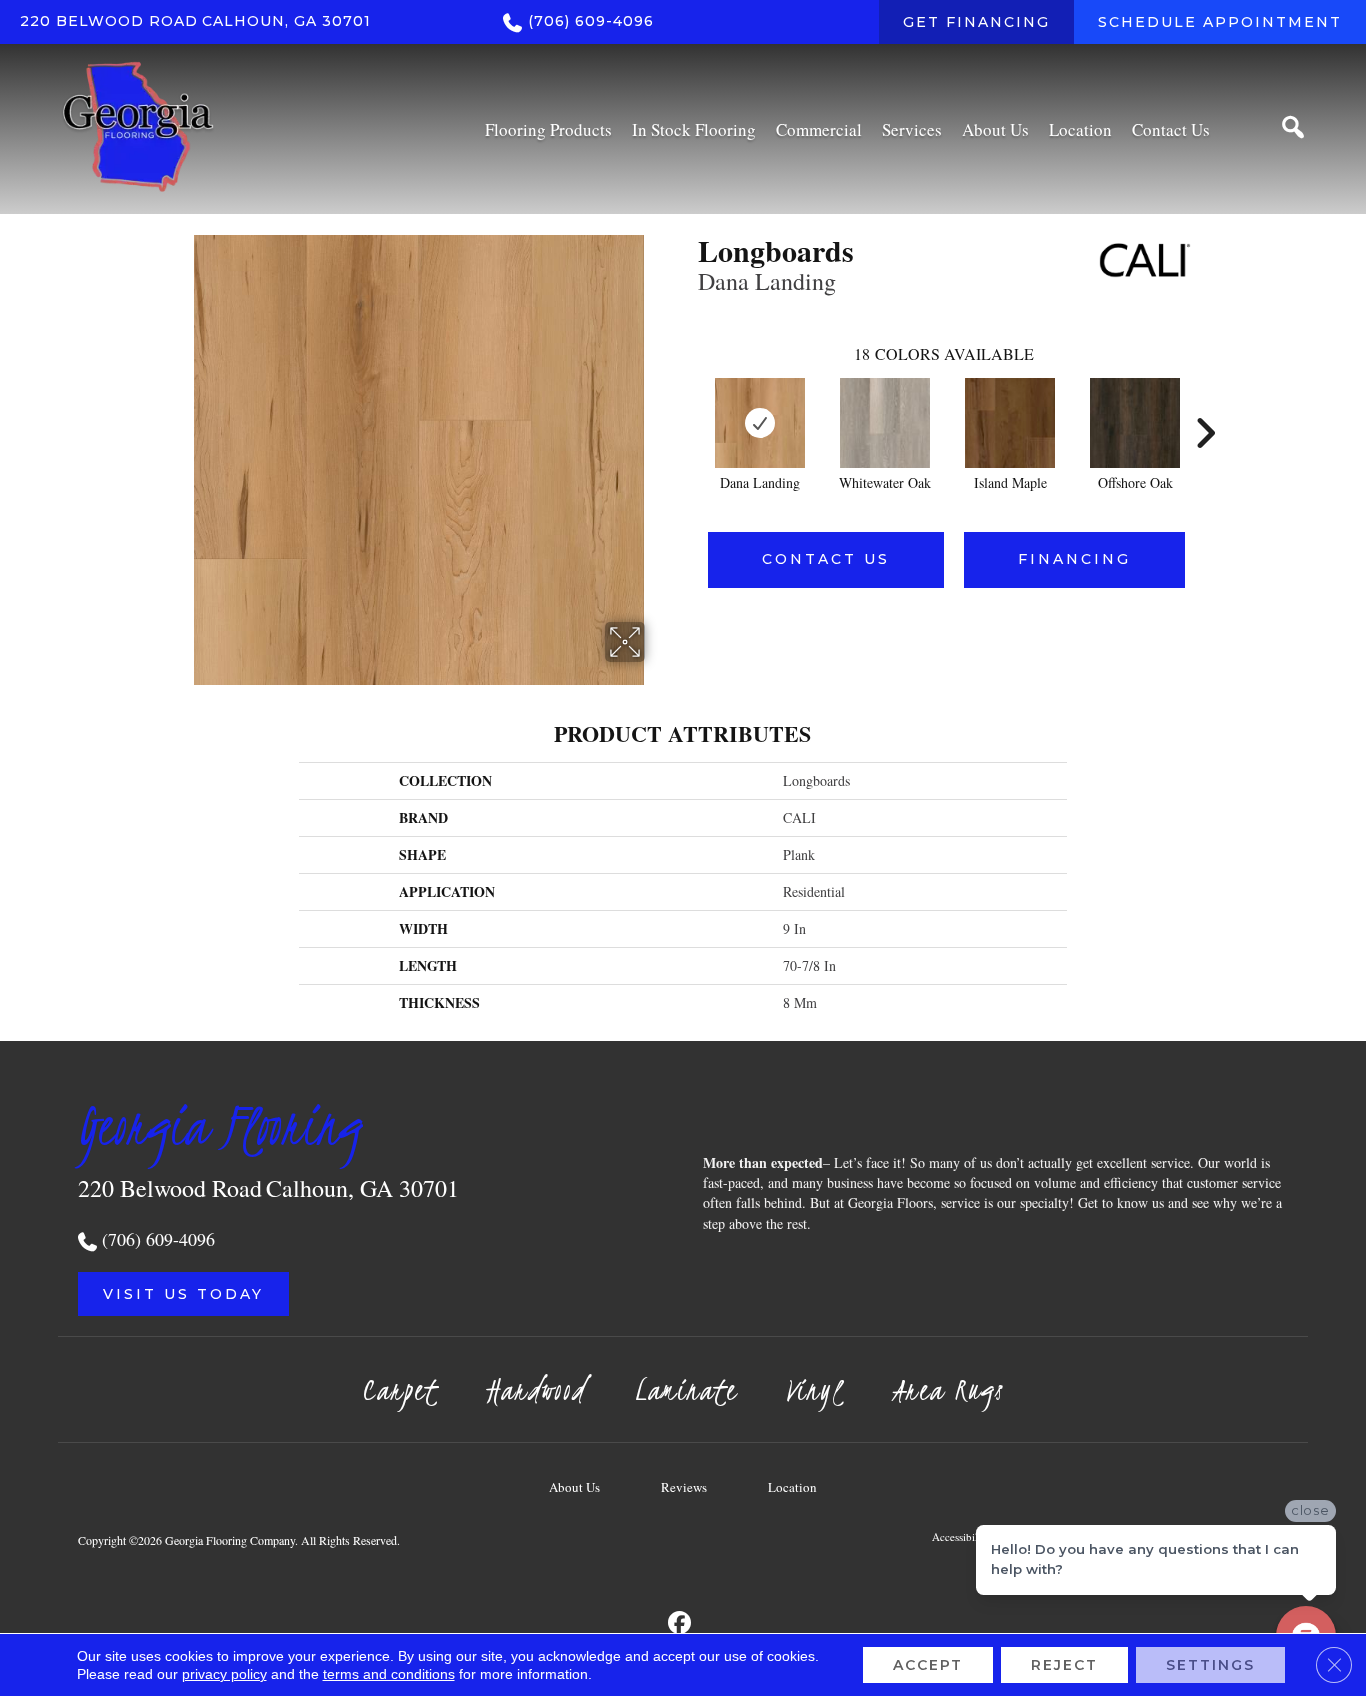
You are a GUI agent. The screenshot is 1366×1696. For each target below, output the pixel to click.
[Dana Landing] (760, 423)
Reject (1064, 1665)
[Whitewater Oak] (885, 423)
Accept (928, 1665)
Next (1205, 403)
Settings (1210, 1665)
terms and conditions (389, 1674)
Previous (688, 403)
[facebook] (680, 1623)
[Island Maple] (1010, 423)
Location (792, 1487)
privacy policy (224, 1674)
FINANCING (1074, 559)
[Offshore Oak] (1135, 423)
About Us (574, 1487)
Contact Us (826, 559)
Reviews (684, 1487)
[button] (183, 1294)
